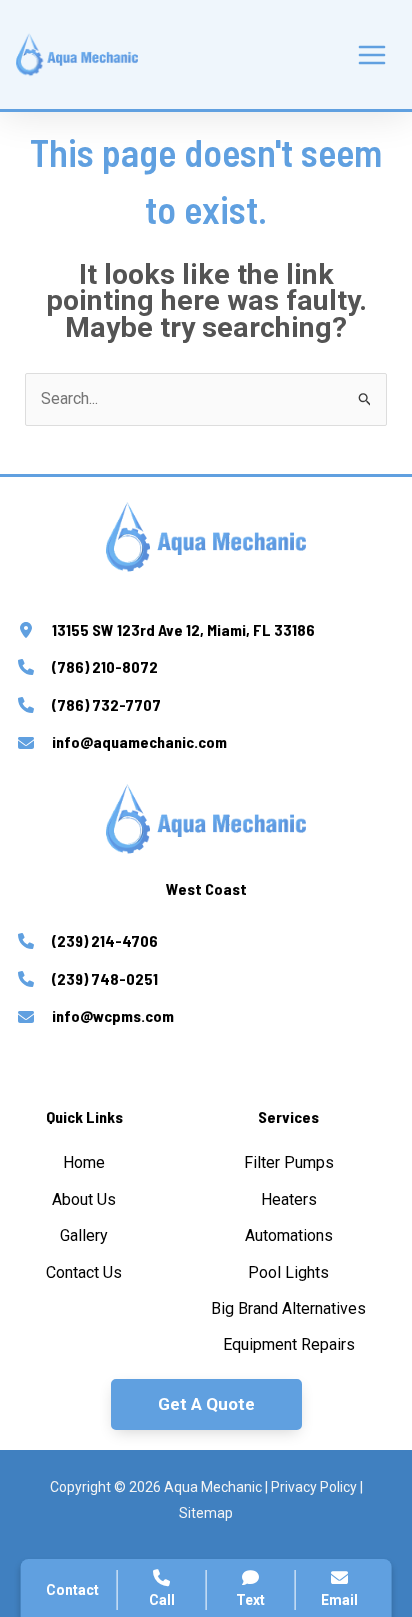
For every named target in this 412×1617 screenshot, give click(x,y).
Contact (72, 1590)
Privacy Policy (314, 1487)
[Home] (84, 1163)
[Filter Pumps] (289, 1163)
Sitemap (206, 1513)
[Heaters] (289, 1200)
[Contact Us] (84, 1273)
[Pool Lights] (288, 1273)
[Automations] (289, 1236)
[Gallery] (84, 1236)
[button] (206, 1404)
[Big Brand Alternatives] (288, 1309)
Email (339, 1600)
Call (162, 1600)
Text (250, 1600)
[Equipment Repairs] (289, 1345)
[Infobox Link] (206, 633)
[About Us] (84, 1200)
